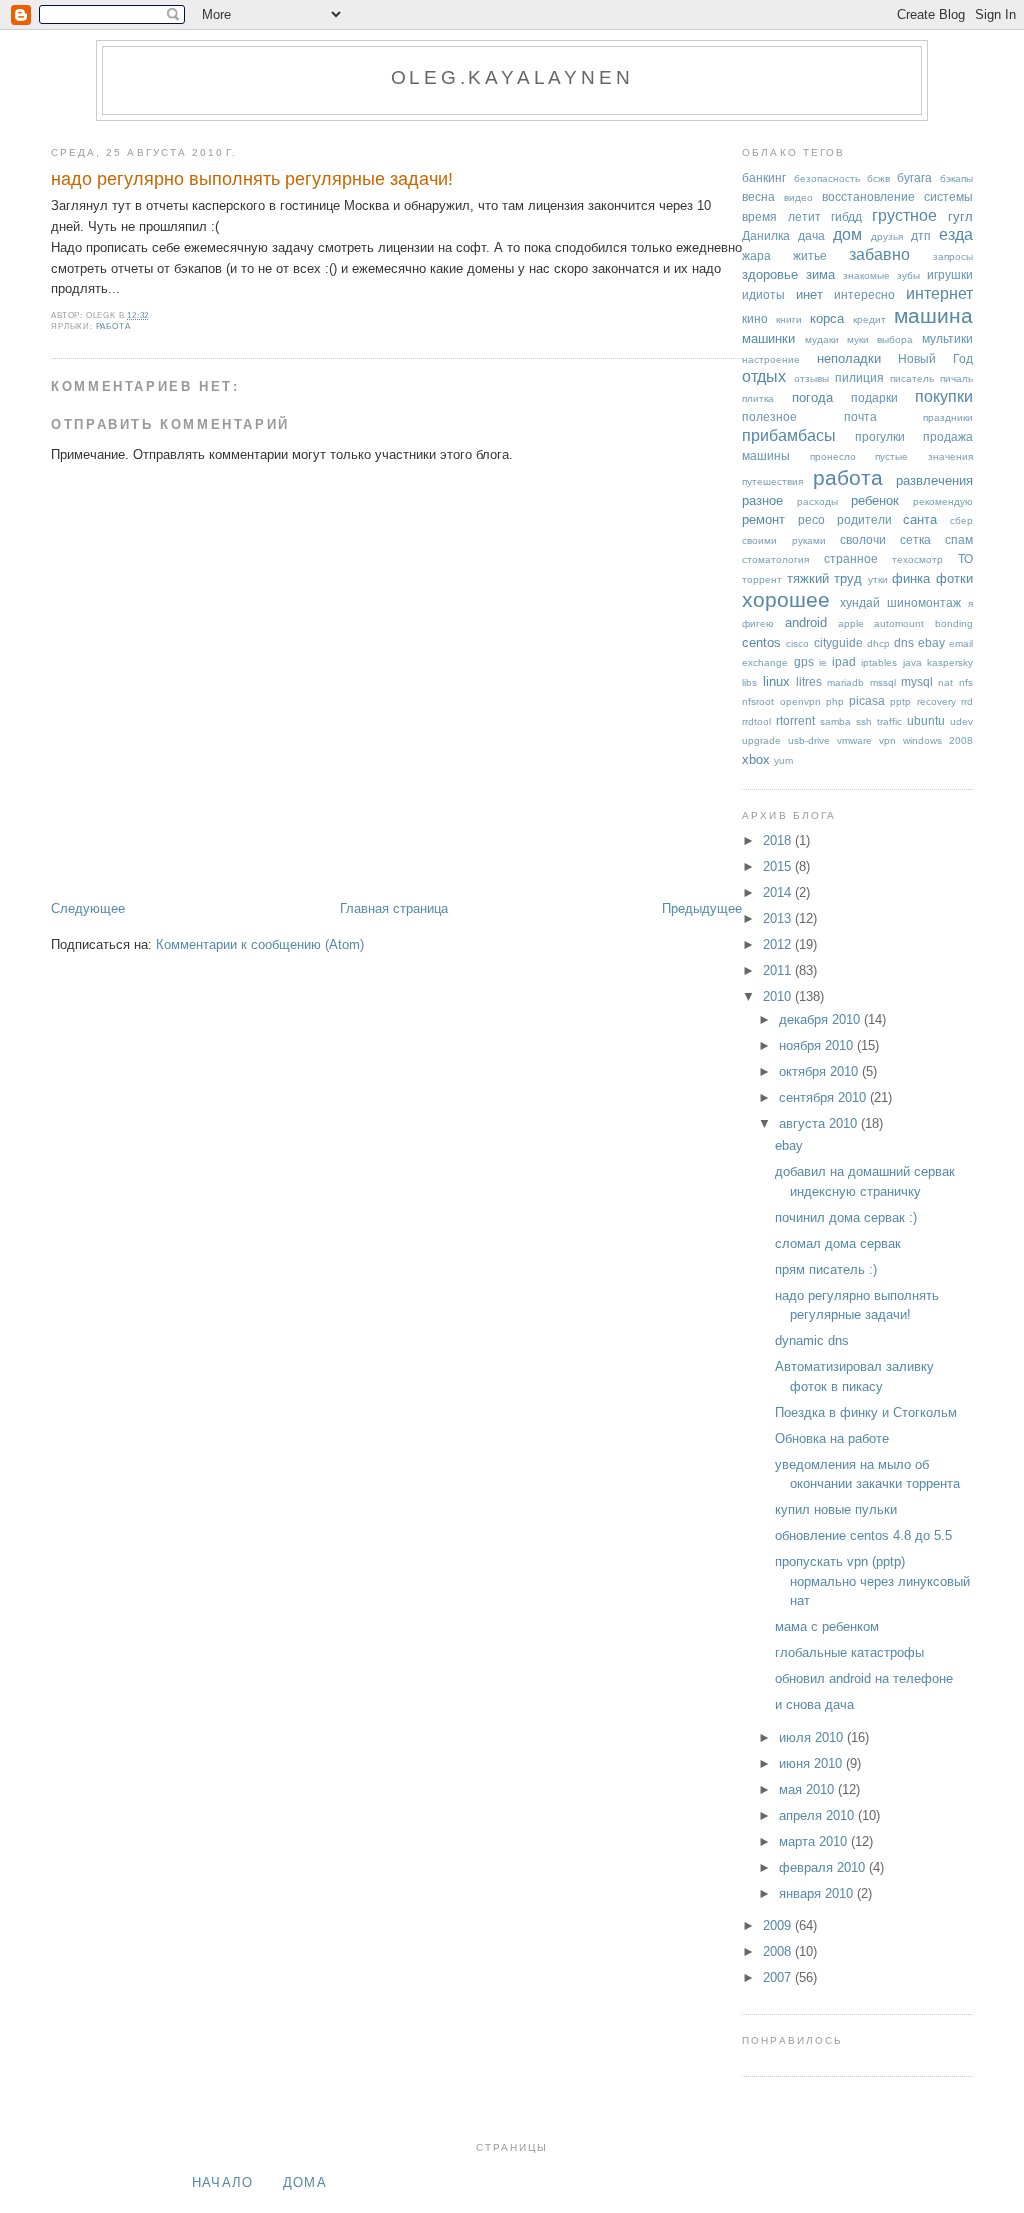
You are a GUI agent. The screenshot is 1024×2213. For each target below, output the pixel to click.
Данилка (766, 235)
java (912, 662)
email (961, 643)
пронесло (833, 456)
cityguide (838, 642)
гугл (960, 216)
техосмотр (917, 559)
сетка (915, 539)
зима (820, 274)
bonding (954, 623)
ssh (864, 721)
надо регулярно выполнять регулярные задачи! (252, 179)
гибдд (846, 216)
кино (755, 318)
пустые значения (923, 456)
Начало (223, 2182)
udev (961, 721)
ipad (844, 661)
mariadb (845, 682)
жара (756, 255)
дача (811, 235)
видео (798, 197)
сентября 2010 (824, 1097)
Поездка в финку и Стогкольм (866, 1412)
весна (758, 196)
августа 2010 (820, 1123)
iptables (879, 662)
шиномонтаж (924, 602)
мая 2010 (808, 1789)
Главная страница (394, 908)
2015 (779, 866)
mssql (883, 682)
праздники (948, 417)
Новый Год (935, 358)
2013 (779, 918)
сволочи (863, 539)
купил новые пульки (836, 1509)
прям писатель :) (826, 1269)
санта (920, 519)
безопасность (827, 178)
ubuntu (926, 720)
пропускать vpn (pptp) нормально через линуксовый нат (872, 1581)
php (835, 701)
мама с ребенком (827, 1626)
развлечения (934, 480)
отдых (764, 376)
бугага (914, 177)
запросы (953, 256)
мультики (947, 338)
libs (749, 682)
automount (899, 623)
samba (835, 721)
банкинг (764, 177)
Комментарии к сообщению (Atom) (260, 944)
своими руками (783, 540)
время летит (781, 216)
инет (809, 294)
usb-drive (809, 740)
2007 (779, 1977)
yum (783, 760)
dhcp (878, 643)
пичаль (956, 378)
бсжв (878, 178)
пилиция (859, 377)
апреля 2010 (818, 1815)
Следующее (88, 908)
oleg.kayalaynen (512, 77)
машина (933, 315)
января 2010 (818, 1893)
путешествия (772, 481)
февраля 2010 (824, 1867)
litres (809, 681)
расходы (817, 501)
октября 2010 (820, 1071)
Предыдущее (702, 908)
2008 (779, 1951)
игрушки (950, 274)
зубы (908, 275)
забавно (879, 254)
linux (776, 681)
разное (762, 500)
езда (956, 234)
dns (904, 642)
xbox (756, 759)
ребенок (875, 500)
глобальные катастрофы (849, 1652)
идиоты (763, 294)
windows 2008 (938, 740)
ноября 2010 (818, 1045)
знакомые (866, 275)
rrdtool (756, 721)
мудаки (822, 339)
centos (761, 642)
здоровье (770, 274)
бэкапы (956, 178)
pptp (900, 701)
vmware (854, 740)
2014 (779, 892)
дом (847, 234)
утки (878, 579)
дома (305, 2182)
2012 (779, 944)
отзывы (811, 378)
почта (860, 416)
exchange (765, 662)
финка (911, 578)
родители (864, 519)
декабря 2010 (821, 1019)
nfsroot (758, 701)
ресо (811, 519)
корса (827, 318)
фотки (954, 578)
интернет (939, 293)
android (806, 622)
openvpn (800, 701)
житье (810, 255)
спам (959, 539)
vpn (887, 740)
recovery (936, 701)
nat (945, 682)
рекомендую (943, 501)
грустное (904, 215)
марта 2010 (815, 1841)
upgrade (761, 740)
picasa (867, 700)
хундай (860, 602)
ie (823, 662)
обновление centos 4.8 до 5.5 (863, 1535)
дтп (921, 235)
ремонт (763, 519)
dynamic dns (812, 1340)
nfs (966, 682)
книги (789, 319)
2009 (779, 1925)
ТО (965, 558)
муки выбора (880, 339)
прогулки (880, 436)
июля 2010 (813, 1737)
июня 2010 (812, 1763)
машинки (768, 338)
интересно (864, 294)
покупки (944, 396)
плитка (758, 398)
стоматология (775, 559)
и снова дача (814, 1704)
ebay (931, 642)
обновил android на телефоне (864, 1678)
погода (812, 397)
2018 (779, 840)
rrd (967, 701)
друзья (887, 236)
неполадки (849, 358)
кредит (869, 319)
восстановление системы (897, 196)
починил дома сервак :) (846, 1217)
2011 (779, 970)
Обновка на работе (832, 1438)
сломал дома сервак (838, 1243)
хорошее (786, 599)
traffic (889, 721)
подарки (874, 397)
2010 (779, 996)
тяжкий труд (824, 578)
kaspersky (950, 662)
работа (113, 326)
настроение (771, 359)
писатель (912, 378)
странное (851, 558)
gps (804, 661)
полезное (769, 416)
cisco (797, 643)
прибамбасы (789, 435)
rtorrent (795, 720)
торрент (762, 579)
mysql (917, 681)
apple (851, 623)
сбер (961, 520)
